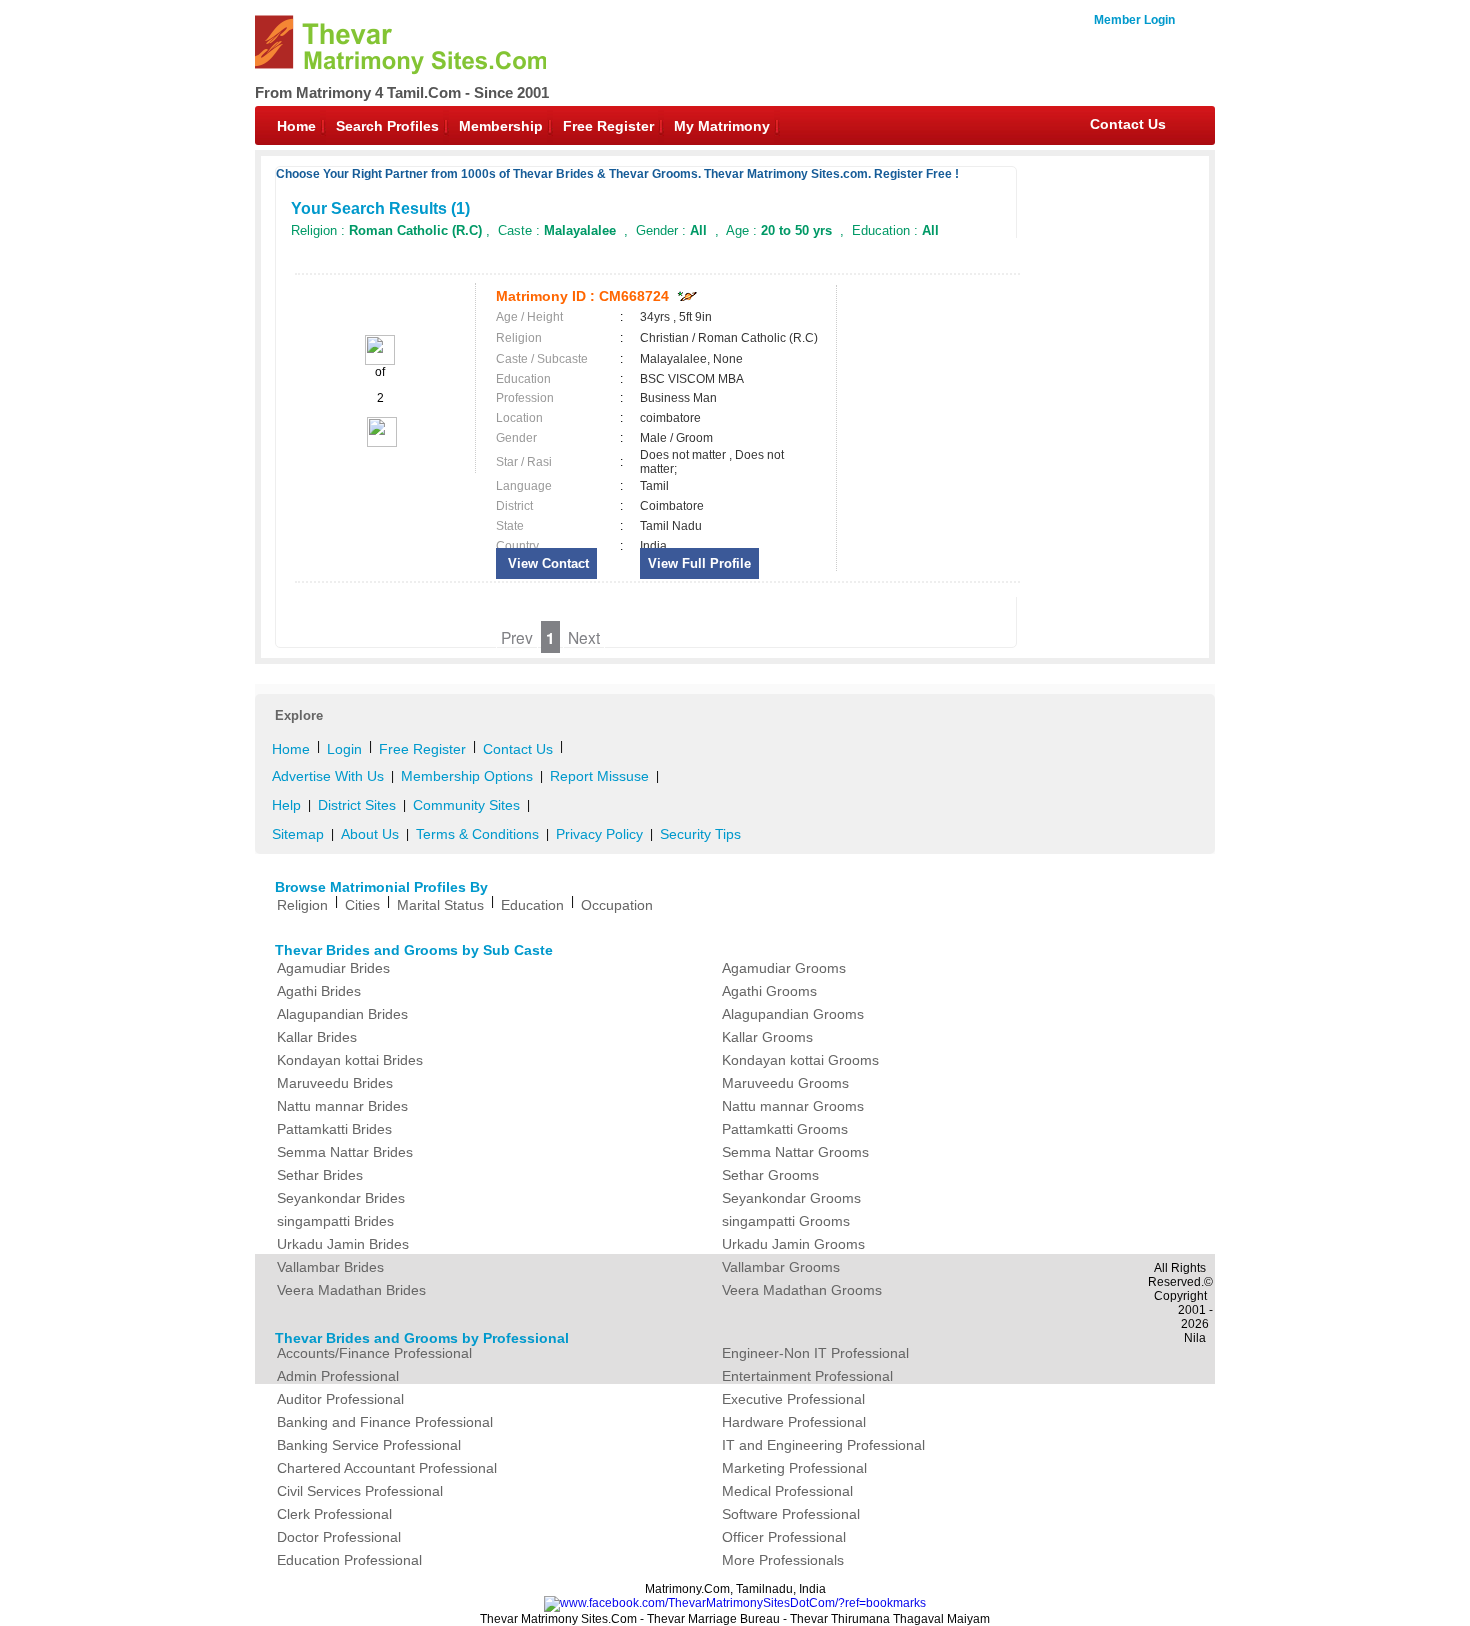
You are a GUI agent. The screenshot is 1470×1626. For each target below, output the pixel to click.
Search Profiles (387, 126)
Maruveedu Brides (335, 1083)
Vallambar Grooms (781, 1267)
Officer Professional (784, 1537)
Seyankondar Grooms (791, 1198)
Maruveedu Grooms (785, 1083)
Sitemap (298, 834)
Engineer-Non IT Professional (815, 1353)
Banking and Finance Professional (385, 1422)
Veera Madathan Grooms (802, 1290)
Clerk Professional (334, 1514)
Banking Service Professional (369, 1445)
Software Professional (791, 1514)
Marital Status (440, 905)
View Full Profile (699, 563)
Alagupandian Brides (342, 1014)
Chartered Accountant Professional (387, 1468)
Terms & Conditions (477, 834)
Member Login (1134, 20)
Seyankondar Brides (341, 1198)
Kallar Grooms (767, 1037)
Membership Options (467, 776)
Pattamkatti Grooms (785, 1129)
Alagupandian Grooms (793, 1014)
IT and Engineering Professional (823, 1445)
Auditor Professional (340, 1399)
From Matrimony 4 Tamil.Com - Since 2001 (402, 92)
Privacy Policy (599, 834)
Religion (302, 905)
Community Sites (466, 805)
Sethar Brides (320, 1175)
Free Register (608, 126)
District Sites (357, 805)
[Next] (380, 443)
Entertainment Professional (807, 1376)
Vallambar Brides (330, 1267)
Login (344, 749)
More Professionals (783, 1560)
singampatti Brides (335, 1221)
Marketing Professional (794, 1468)
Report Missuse (599, 776)
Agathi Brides (319, 991)
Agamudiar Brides (333, 968)
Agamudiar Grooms (784, 968)
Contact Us (1128, 124)
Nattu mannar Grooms (793, 1106)
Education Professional (349, 1560)
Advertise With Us (328, 776)
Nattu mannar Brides (342, 1106)
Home (296, 126)
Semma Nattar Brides (345, 1152)
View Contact (546, 563)
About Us (370, 834)
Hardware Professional (794, 1422)
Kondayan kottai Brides (350, 1060)
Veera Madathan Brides (351, 1290)
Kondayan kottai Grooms (800, 1060)
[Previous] (380, 361)
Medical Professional (787, 1491)
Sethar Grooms (770, 1175)
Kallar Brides (317, 1037)
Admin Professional (338, 1376)
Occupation (617, 905)
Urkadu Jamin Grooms (793, 1244)
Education (532, 905)
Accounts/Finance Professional (374, 1353)
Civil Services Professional (360, 1491)
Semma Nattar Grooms (795, 1152)
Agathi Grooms (769, 991)
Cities (362, 905)
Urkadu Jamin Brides (343, 1244)
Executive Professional (793, 1399)
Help (286, 805)
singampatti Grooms (786, 1221)
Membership (501, 126)
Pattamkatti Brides (334, 1129)
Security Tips (700, 834)
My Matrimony (722, 126)
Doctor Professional (339, 1537)
